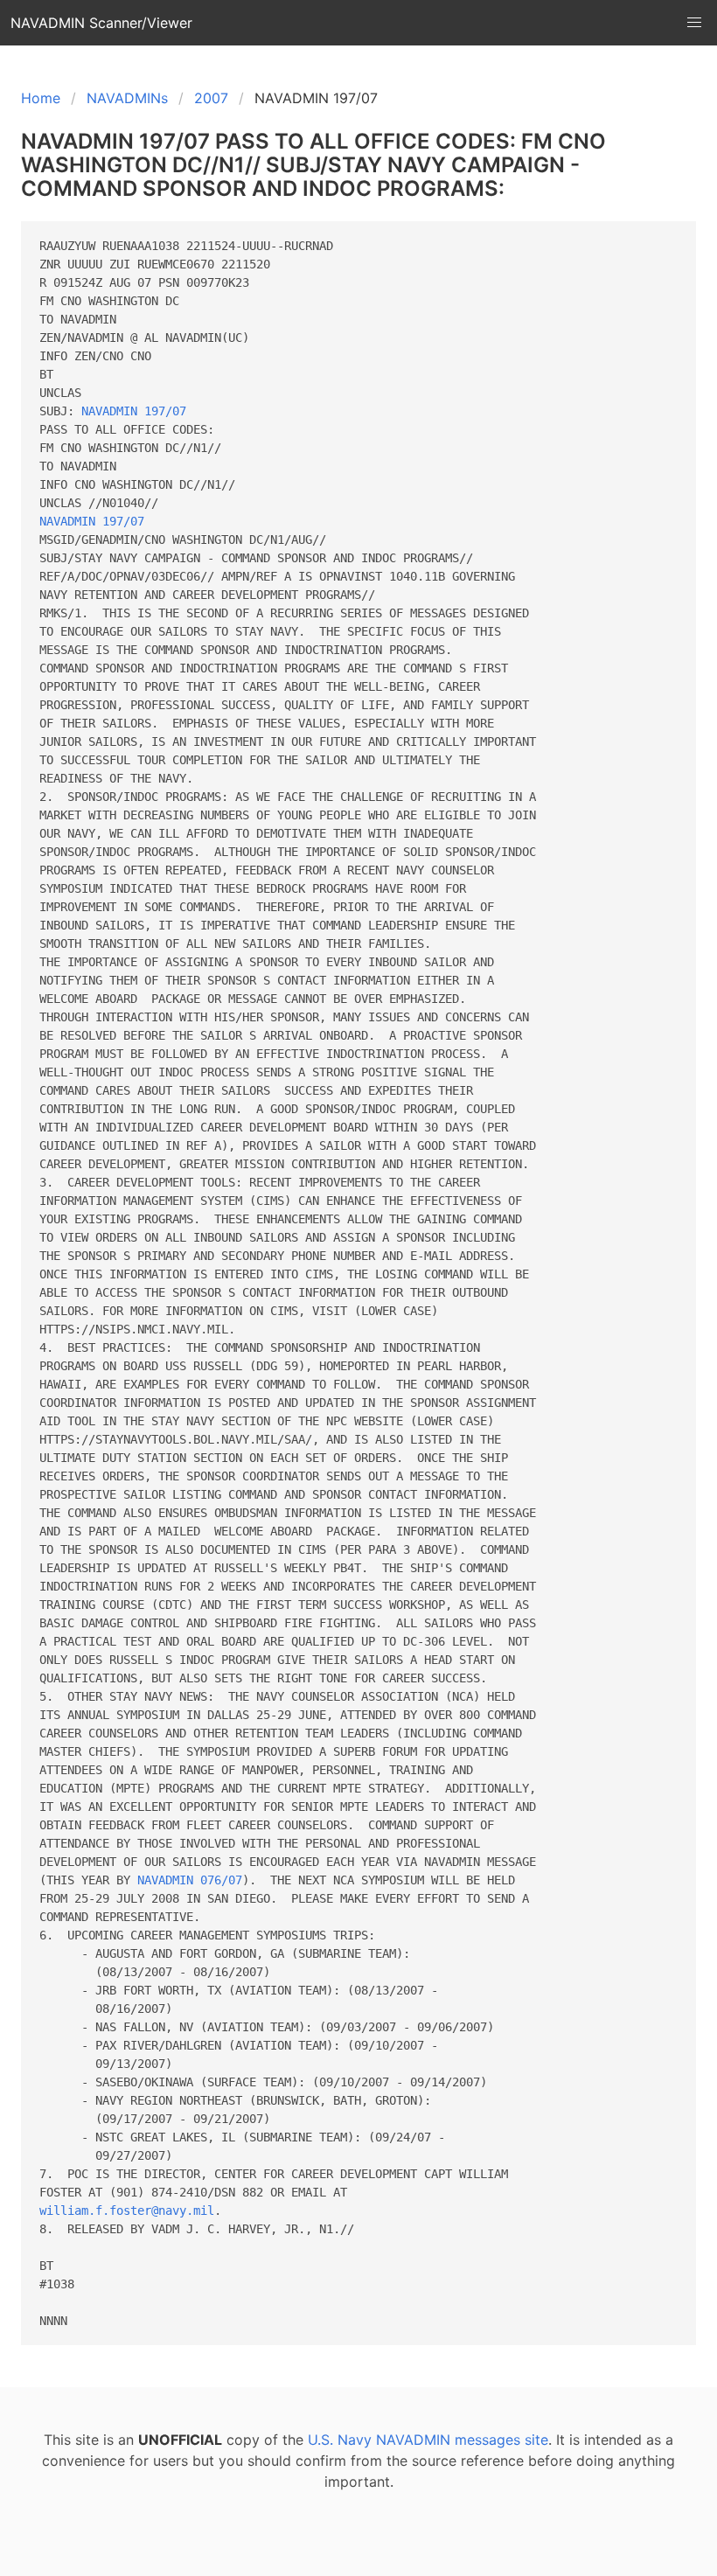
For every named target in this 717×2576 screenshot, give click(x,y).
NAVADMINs (127, 98)
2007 (211, 98)
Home (41, 98)
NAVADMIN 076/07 (190, 1880)
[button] (694, 23)
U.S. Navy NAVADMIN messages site (428, 2440)
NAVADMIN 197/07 (134, 411)
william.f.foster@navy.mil (127, 2210)
